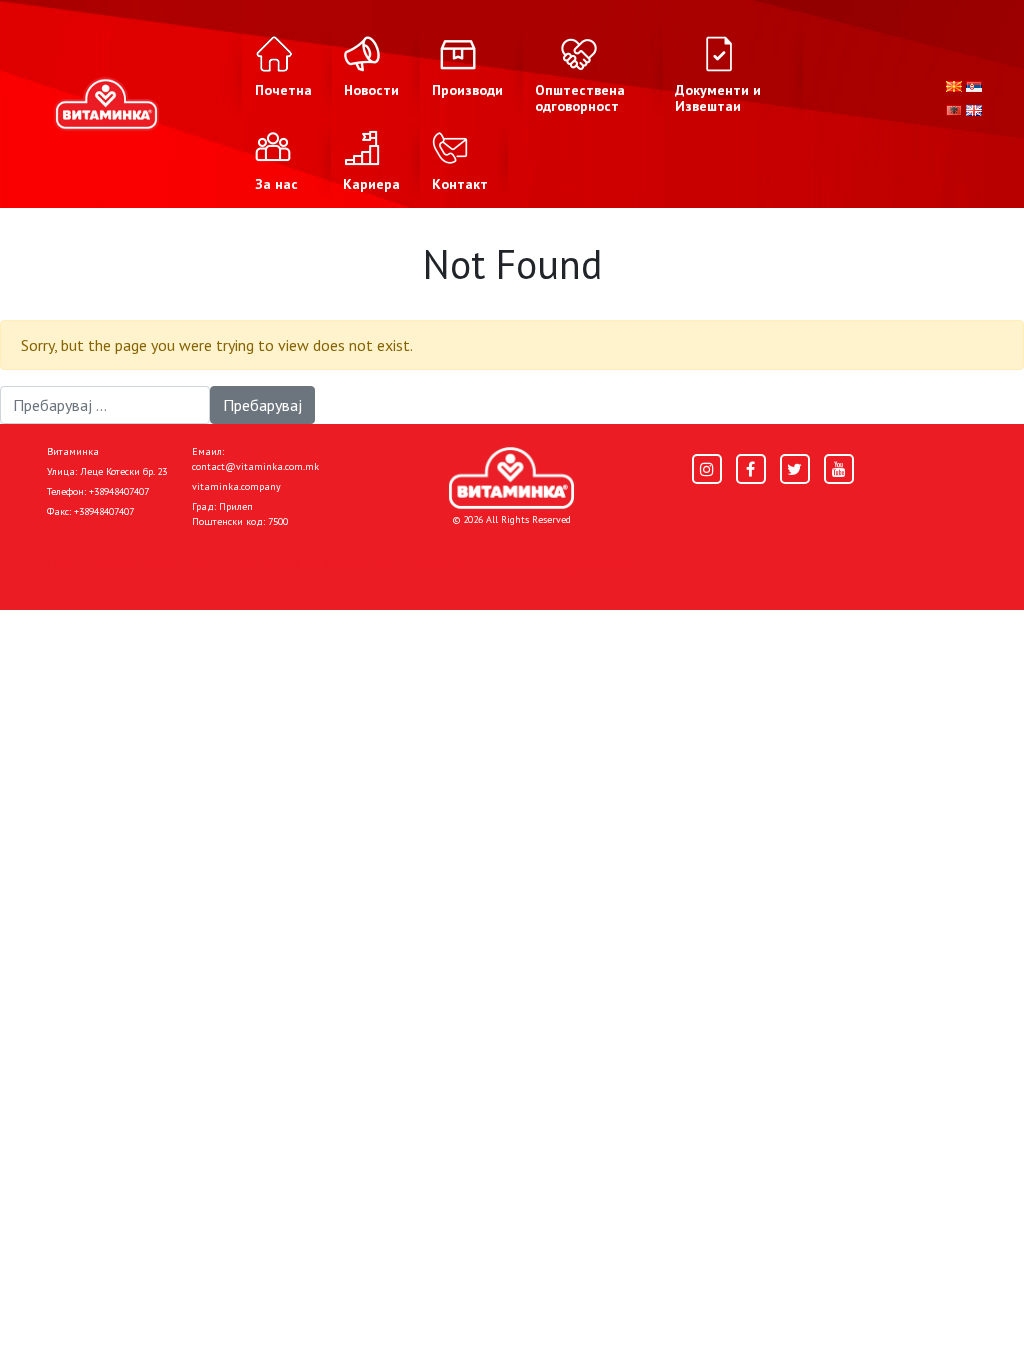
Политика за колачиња (312, 562)
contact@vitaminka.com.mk (255, 466)
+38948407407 (119, 491)
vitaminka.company (236, 486)
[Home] (511, 478)
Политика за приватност (132, 562)
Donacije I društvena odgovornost (521, 562)
